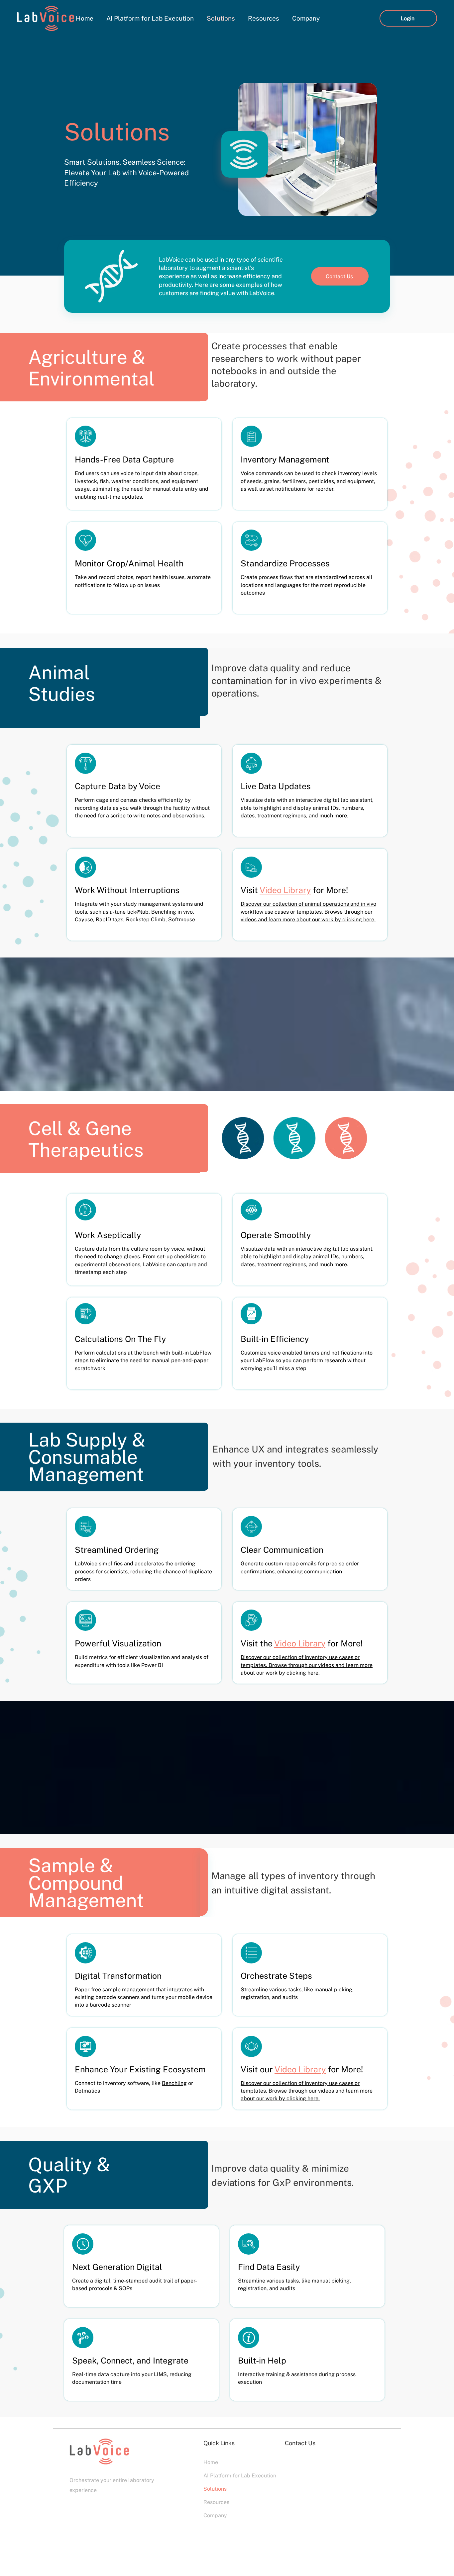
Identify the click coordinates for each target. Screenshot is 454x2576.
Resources (216, 2502)
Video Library (285, 890)
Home (211, 2462)
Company (215, 2515)
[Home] (85, 436)
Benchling (174, 2083)
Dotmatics (87, 2091)
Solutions (215, 2489)
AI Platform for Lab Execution (227, 2476)
